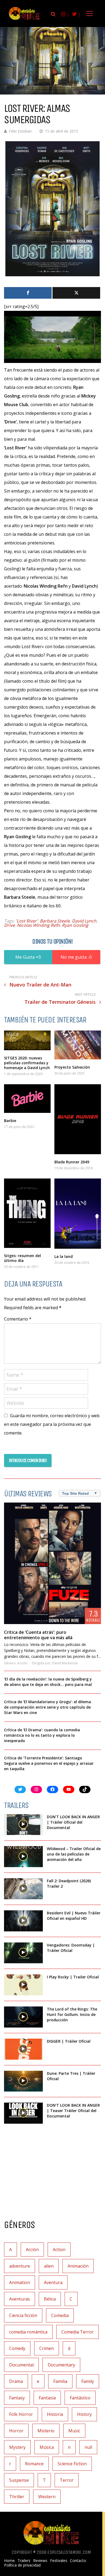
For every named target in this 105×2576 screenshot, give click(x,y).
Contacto (78, 2561)
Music (74, 2431)
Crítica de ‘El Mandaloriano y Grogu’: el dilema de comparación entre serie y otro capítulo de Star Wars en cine (48, 1707)
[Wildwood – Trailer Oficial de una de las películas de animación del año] (23, 1857)
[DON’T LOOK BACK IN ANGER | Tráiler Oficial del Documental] (23, 1825)
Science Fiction (72, 2464)
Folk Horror (21, 2414)
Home (9, 2561)
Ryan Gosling (75, 925)
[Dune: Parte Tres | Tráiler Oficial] (23, 2081)
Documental (21, 2365)
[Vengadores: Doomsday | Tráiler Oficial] (23, 1953)
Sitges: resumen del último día (22, 1258)
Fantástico (80, 2398)
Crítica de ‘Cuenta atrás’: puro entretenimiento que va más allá (38, 1635)
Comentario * (18, 1319)
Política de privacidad (22, 2565)
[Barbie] (27, 1099)
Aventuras (20, 2299)
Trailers (24, 2561)
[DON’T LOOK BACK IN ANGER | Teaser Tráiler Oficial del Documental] (23, 2113)
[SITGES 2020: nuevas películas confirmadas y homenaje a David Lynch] (27, 1040)
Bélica (50, 2299)
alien (49, 2266)
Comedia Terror (78, 2332)
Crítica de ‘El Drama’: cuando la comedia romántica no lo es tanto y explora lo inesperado (42, 1735)
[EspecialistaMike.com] (24, 20)
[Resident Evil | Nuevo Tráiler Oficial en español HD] (23, 1921)
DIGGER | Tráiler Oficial (69, 2041)
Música (47, 2447)
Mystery (17, 2447)
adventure (20, 2266)
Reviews (40, 2561)
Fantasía (47, 2398)
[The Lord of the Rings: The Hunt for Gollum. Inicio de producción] (23, 2017)
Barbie (10, 1121)
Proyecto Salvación (72, 1067)
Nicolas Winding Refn (38, 925)
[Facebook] (28, 293)
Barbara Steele (55, 921)
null (88, 2447)
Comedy (17, 2348)
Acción (22, 1663)
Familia (60, 2381)
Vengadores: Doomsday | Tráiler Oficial (71, 1948)
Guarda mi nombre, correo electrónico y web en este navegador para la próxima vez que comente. (52, 1424)
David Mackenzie (65, 1663)
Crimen (47, 2348)
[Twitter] (76, 293)
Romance (34, 2464)
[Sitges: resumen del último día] (27, 1213)
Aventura (53, 2282)
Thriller (17, 2497)
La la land (64, 1256)
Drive (9, 925)
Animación (78, 2266)
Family (88, 2381)
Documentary (61, 2365)
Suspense (19, 2480)
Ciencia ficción (23, 2315)
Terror (67, 2480)
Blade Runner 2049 (72, 1162)
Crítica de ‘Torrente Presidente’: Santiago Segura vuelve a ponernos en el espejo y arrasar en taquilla (49, 1763)
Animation (20, 2282)
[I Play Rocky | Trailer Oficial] (23, 1985)
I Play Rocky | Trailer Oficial (73, 1977)
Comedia (60, 2315)
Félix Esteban (20, 131)
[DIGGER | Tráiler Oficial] (23, 2049)
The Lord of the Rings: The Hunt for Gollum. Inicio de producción (72, 2014)
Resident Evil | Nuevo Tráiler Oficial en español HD (74, 1916)
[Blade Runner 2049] (78, 1119)
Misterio (46, 2431)
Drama (16, 2381)
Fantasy (17, 2398)
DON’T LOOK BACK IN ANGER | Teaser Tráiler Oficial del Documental (73, 2111)
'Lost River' (27, 921)
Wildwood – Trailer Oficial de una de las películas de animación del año (74, 1854)
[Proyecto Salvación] (78, 1045)
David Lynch (84, 921)
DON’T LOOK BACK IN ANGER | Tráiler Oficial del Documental (73, 1822)
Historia (55, 2414)
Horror (16, 2431)
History (84, 2414)
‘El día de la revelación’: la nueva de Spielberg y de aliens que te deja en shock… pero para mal (48, 1682)
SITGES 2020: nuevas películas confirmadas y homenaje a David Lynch (27, 1063)
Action (59, 2250)
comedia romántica (28, 2332)
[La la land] (78, 1214)
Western (47, 2497)
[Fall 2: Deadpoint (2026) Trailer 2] (23, 1889)
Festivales (59, 2561)
